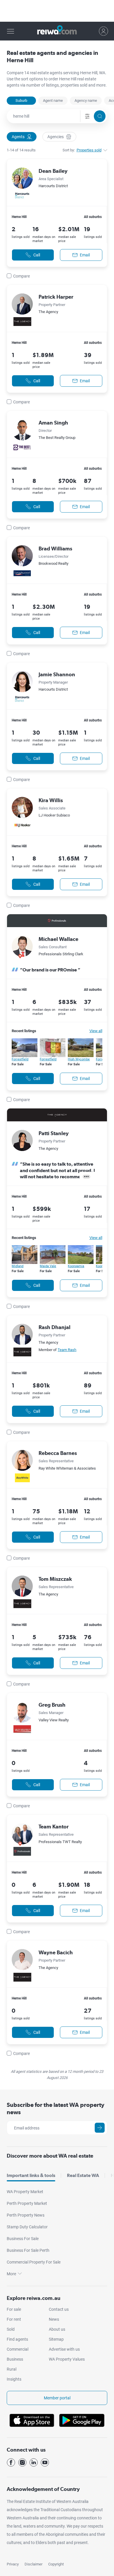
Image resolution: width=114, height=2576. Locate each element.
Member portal (57, 2398)
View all (96, 1031)
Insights (14, 2379)
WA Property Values (67, 2359)
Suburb (21, 100)
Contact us (59, 2309)
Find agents (17, 2339)
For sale (14, 2309)
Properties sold (89, 150)
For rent (14, 2319)
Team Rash (67, 1350)
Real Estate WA (83, 2175)
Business (15, 2359)
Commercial (18, 2349)
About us (57, 2329)
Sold (11, 2329)
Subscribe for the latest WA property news (56, 2108)
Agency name (86, 100)
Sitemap (56, 2339)
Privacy (13, 2564)
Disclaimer (33, 2564)
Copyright (56, 2564)
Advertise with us (64, 2349)
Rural (12, 2369)
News (54, 2319)
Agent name (53, 100)
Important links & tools (31, 2175)
